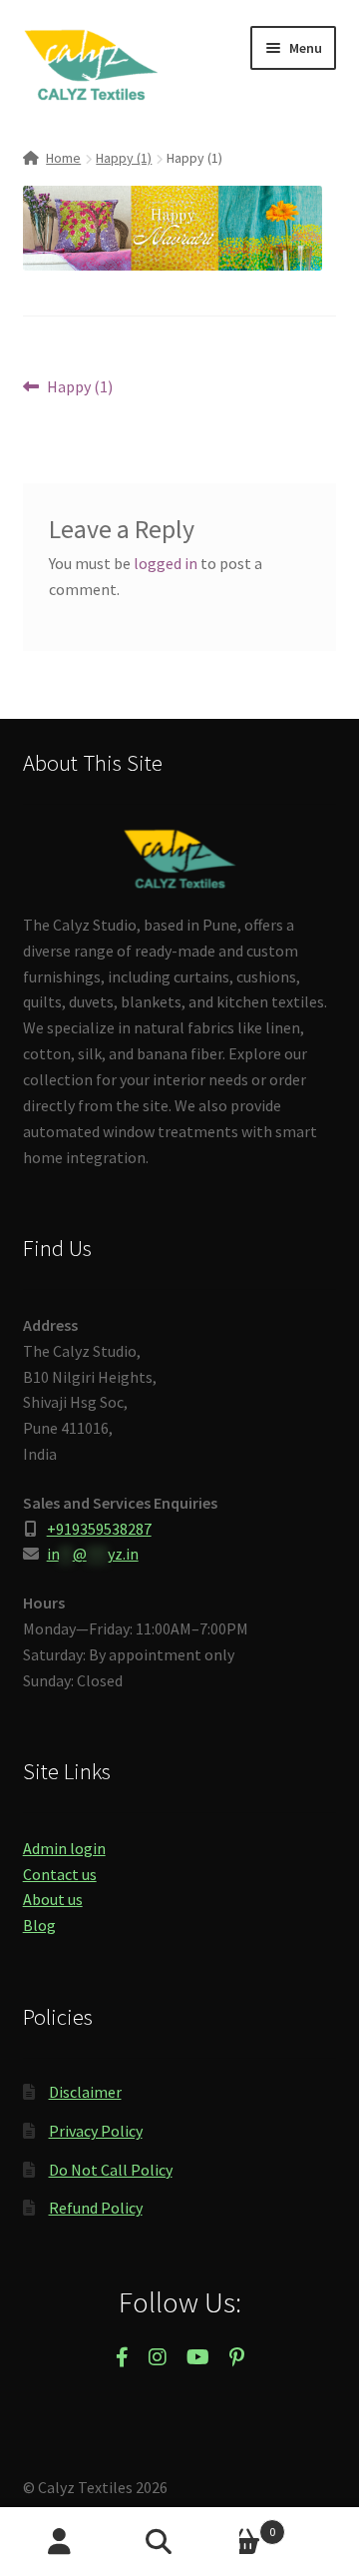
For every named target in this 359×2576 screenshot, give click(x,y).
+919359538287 (99, 1529)
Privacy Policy (96, 2131)
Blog (39, 1925)
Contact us (60, 1874)
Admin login (64, 1848)
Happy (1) (124, 158)
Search (179, 2542)
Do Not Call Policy (111, 2170)
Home (63, 158)
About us (53, 1899)
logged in (166, 563)
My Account (60, 2542)
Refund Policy (96, 2208)
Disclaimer (85, 2092)
